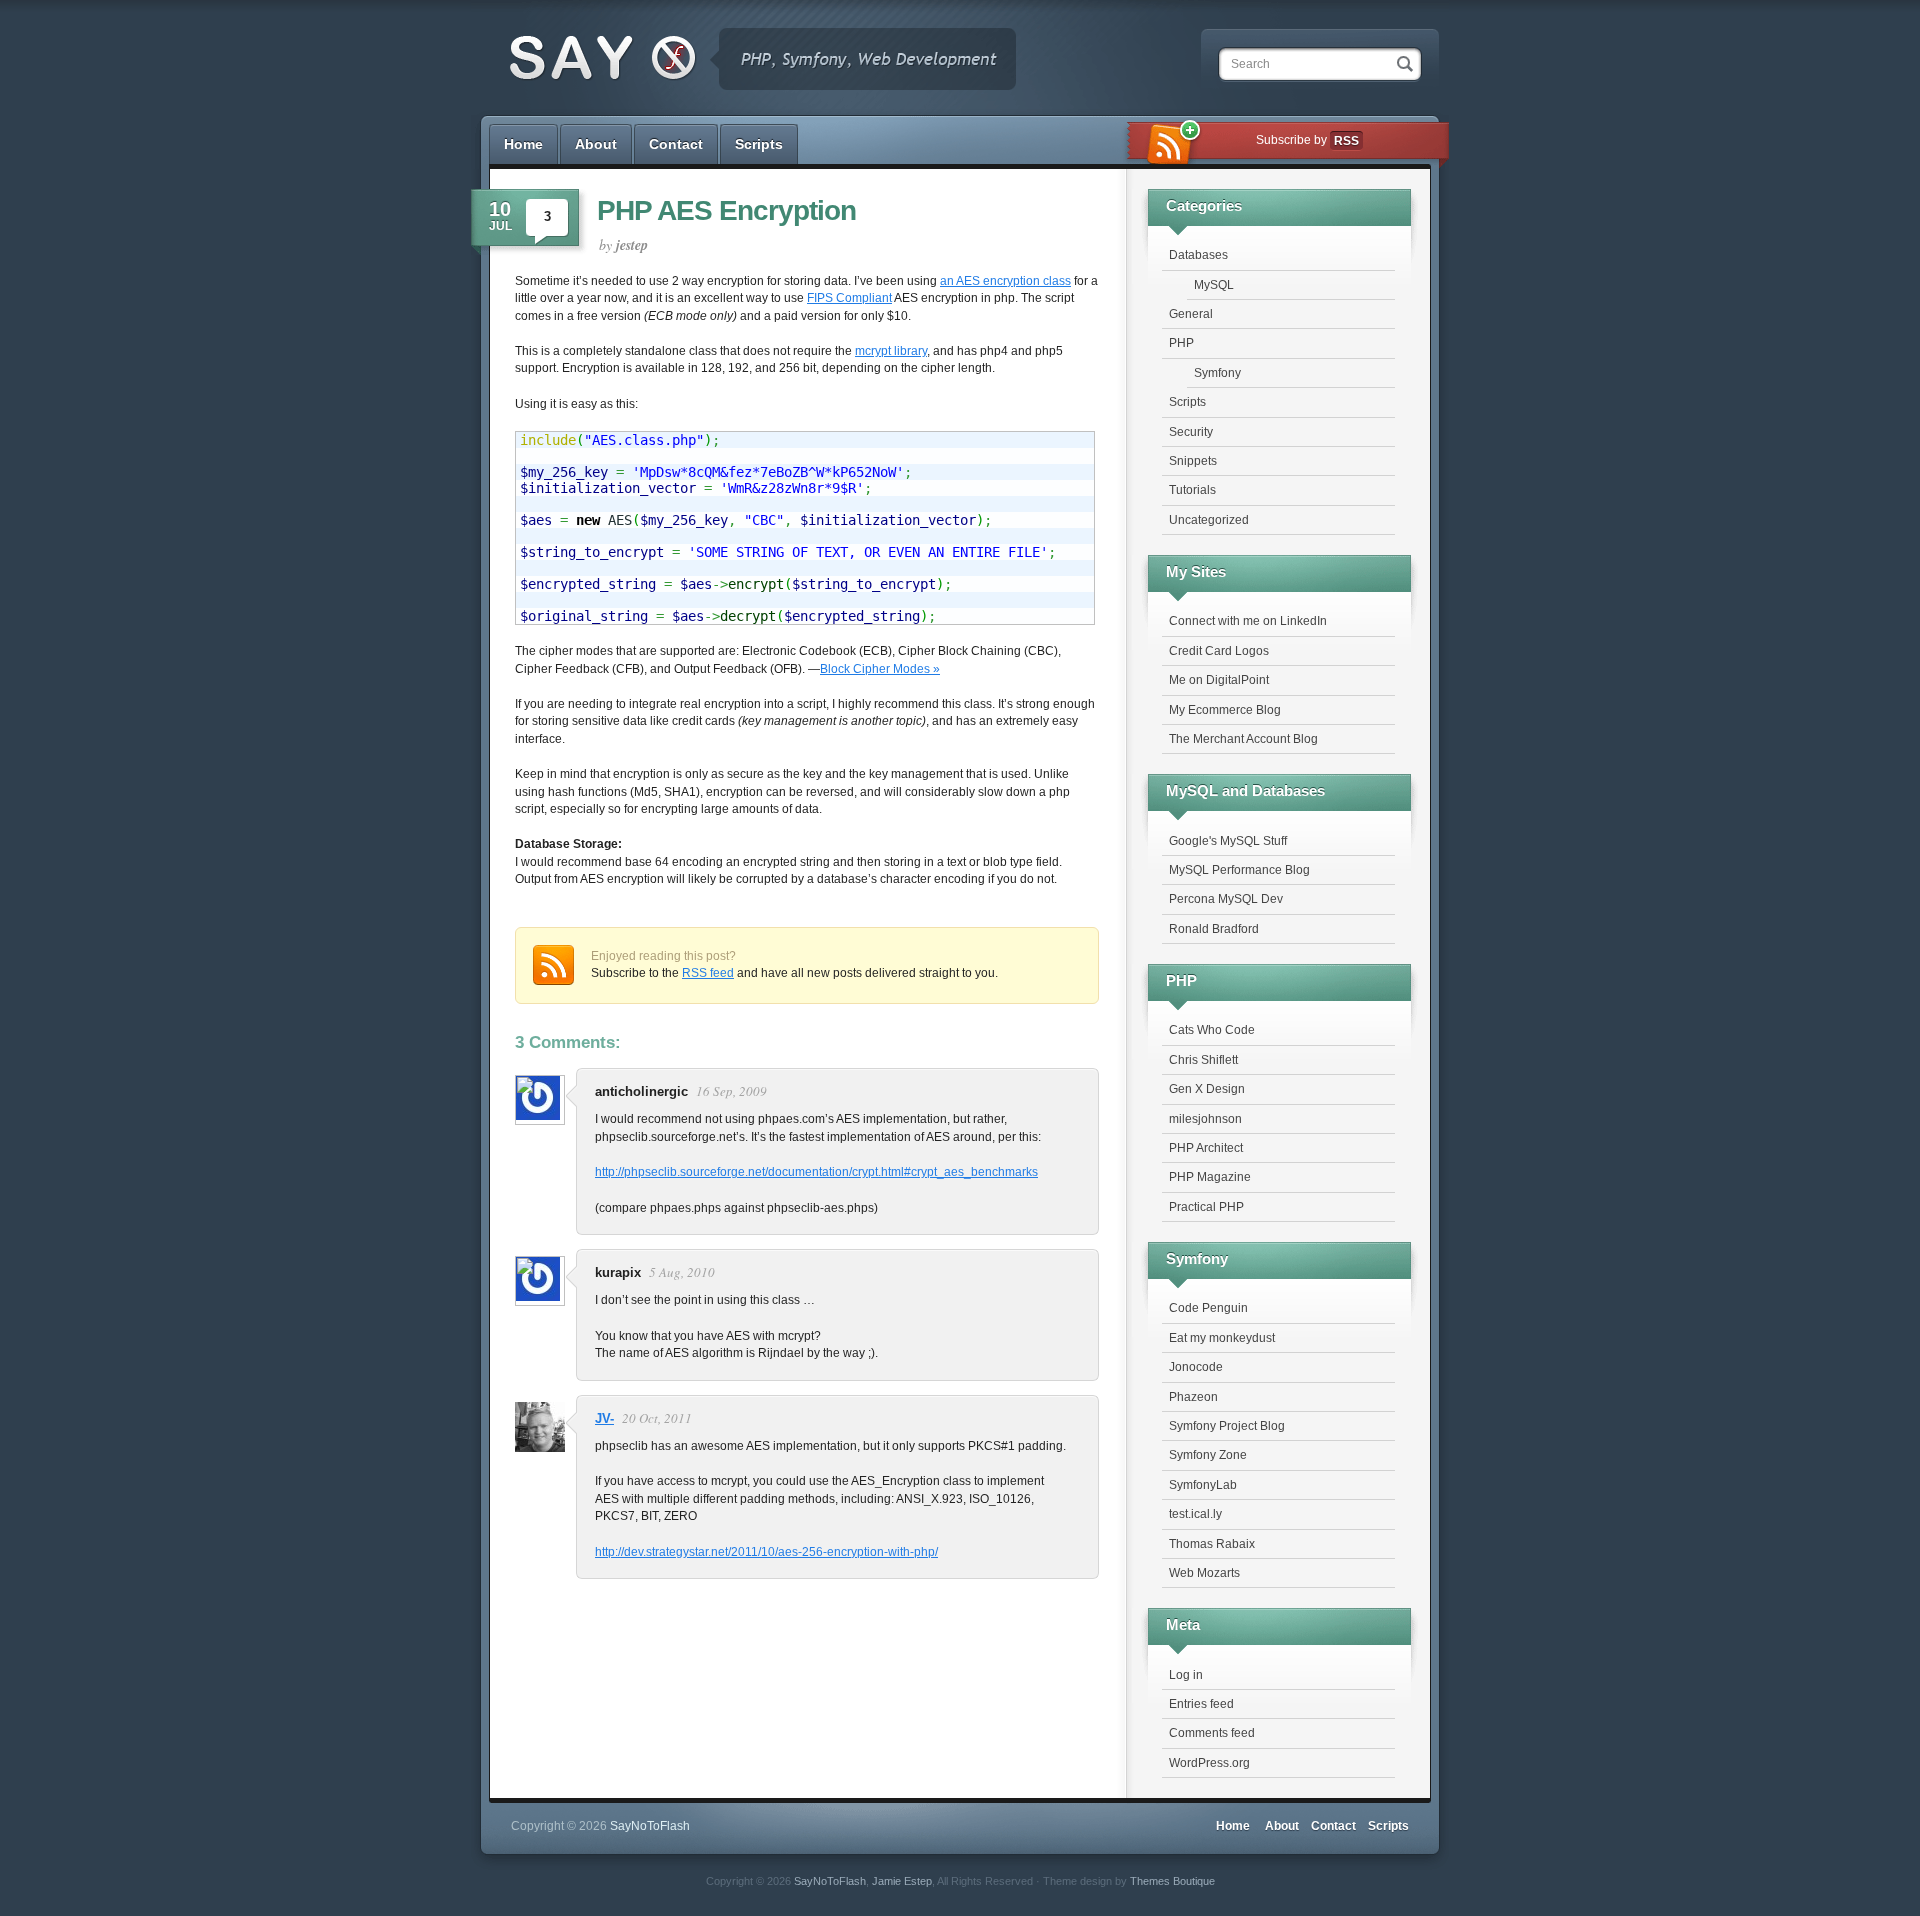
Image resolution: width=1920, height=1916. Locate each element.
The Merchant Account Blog (1243, 739)
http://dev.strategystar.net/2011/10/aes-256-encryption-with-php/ (766, 1552)
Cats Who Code (1212, 1030)
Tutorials (1192, 490)
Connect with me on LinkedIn (1248, 621)
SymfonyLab (1203, 1485)
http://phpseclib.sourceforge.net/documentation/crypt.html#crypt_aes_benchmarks (816, 1172)
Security (1191, 432)
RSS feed (708, 973)
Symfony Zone (1208, 1455)
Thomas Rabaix (1212, 1544)
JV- (604, 1418)
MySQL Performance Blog (1239, 870)
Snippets (1193, 461)
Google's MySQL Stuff (1228, 841)
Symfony (1217, 373)
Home (523, 144)
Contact (676, 144)
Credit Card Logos (1219, 651)
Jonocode (1196, 1367)
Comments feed (1212, 1733)
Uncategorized (1209, 520)
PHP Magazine (1210, 1177)
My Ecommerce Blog (1225, 710)
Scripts (759, 144)
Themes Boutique (1172, 1881)
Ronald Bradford (1214, 929)
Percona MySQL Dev (1226, 899)
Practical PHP (1206, 1207)
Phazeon (1193, 1397)
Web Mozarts (1204, 1573)
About (596, 144)
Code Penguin (1208, 1308)
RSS (1346, 141)
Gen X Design (1207, 1089)
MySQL (1214, 285)
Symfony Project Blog (1227, 1426)
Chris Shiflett (1203, 1060)
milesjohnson (1205, 1119)
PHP (1181, 343)
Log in (1186, 1675)
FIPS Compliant (849, 298)
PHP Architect (1206, 1148)
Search (1250, 64)
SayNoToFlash (830, 1881)
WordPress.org (1209, 1763)
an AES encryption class (1005, 281)
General (1191, 314)
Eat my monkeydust (1222, 1338)
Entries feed (1201, 1704)
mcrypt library (891, 351)
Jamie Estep (902, 1881)
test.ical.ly (1195, 1514)
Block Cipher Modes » (880, 669)
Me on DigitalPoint (1219, 680)
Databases (1198, 255)
